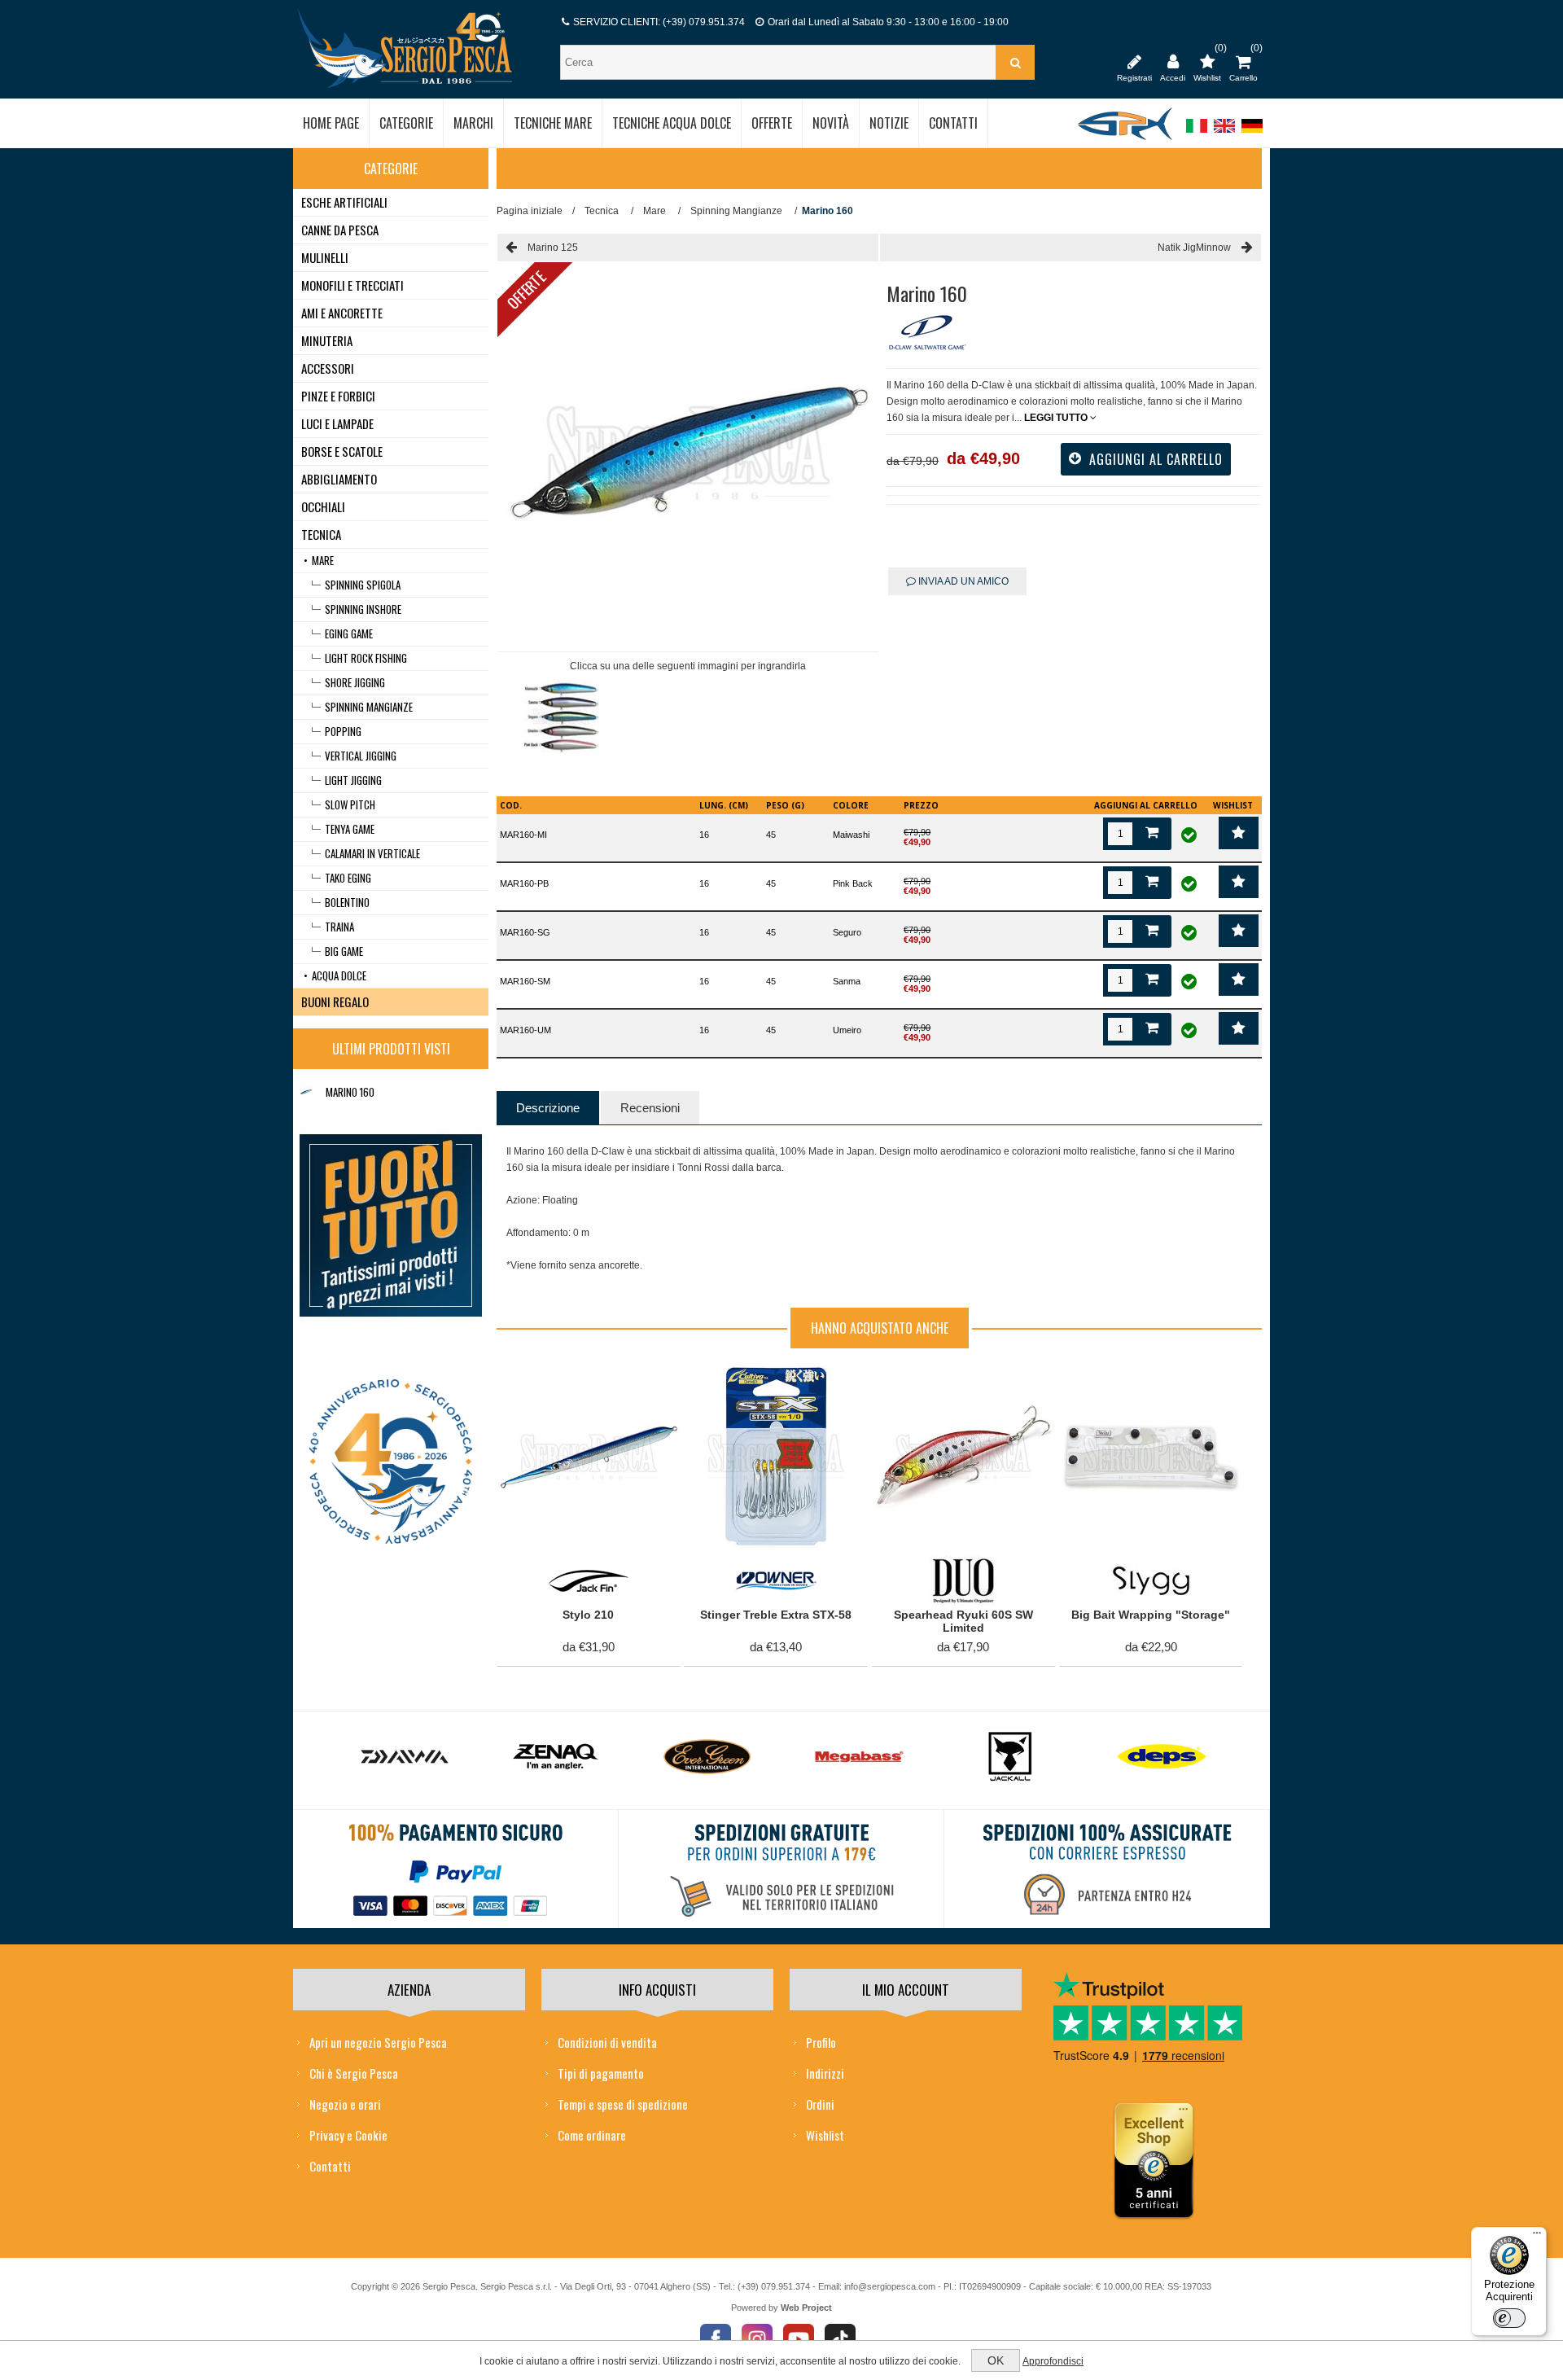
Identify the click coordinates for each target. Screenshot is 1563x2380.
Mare (323, 560)
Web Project (806, 2308)
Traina (339, 927)
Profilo (821, 2042)
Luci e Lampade (337, 423)
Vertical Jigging (361, 756)
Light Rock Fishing (366, 658)
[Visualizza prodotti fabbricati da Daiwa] (405, 1757)
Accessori (328, 368)
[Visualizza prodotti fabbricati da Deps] (1162, 1757)
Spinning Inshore (363, 609)
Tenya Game (350, 829)
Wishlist (825, 2135)
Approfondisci (1053, 2361)
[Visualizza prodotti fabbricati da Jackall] (1010, 1757)
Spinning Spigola (363, 585)
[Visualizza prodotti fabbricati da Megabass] (859, 1757)
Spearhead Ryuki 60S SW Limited (963, 1622)
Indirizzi (825, 2073)
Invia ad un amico (962, 581)
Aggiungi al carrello (579, 1382)
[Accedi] (1173, 61)
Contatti (330, 2166)
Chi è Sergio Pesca (354, 2073)
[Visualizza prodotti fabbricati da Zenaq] (556, 1757)
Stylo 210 (588, 1615)
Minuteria (327, 340)
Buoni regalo (335, 1002)
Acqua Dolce (339, 975)
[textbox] (780, 62)
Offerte (526, 290)
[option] (561, 722)
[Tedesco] (1252, 134)
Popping (343, 731)
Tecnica (321, 534)
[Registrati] (1134, 61)
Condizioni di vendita (607, 2042)
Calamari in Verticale (372, 853)
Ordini (820, 2104)
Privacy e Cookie (348, 2135)
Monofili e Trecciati (352, 285)
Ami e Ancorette (342, 313)
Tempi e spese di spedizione (623, 2104)
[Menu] (1537, 2237)
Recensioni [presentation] (650, 1108)
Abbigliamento (339, 479)
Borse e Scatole (342, 451)
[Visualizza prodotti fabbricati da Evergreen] (707, 1757)
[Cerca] (1015, 62)
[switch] (1509, 2318)
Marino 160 (350, 1092)
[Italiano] (1197, 134)
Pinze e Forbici (338, 396)
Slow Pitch (350, 804)
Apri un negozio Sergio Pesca (378, 2042)
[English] (1224, 134)
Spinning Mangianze (369, 707)
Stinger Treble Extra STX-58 (776, 1615)
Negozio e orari (345, 2104)
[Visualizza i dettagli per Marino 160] (306, 1092)
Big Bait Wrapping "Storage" (1151, 1615)
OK (996, 2360)
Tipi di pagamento (601, 2073)
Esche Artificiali (344, 202)
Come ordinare (592, 2135)
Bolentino (347, 902)
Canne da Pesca (340, 230)
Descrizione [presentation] (548, 1108)
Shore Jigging (355, 682)
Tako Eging (348, 878)
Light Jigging (353, 780)
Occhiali (323, 506)
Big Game (344, 951)
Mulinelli (325, 257)
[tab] (548, 1108)
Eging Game (349, 633)
